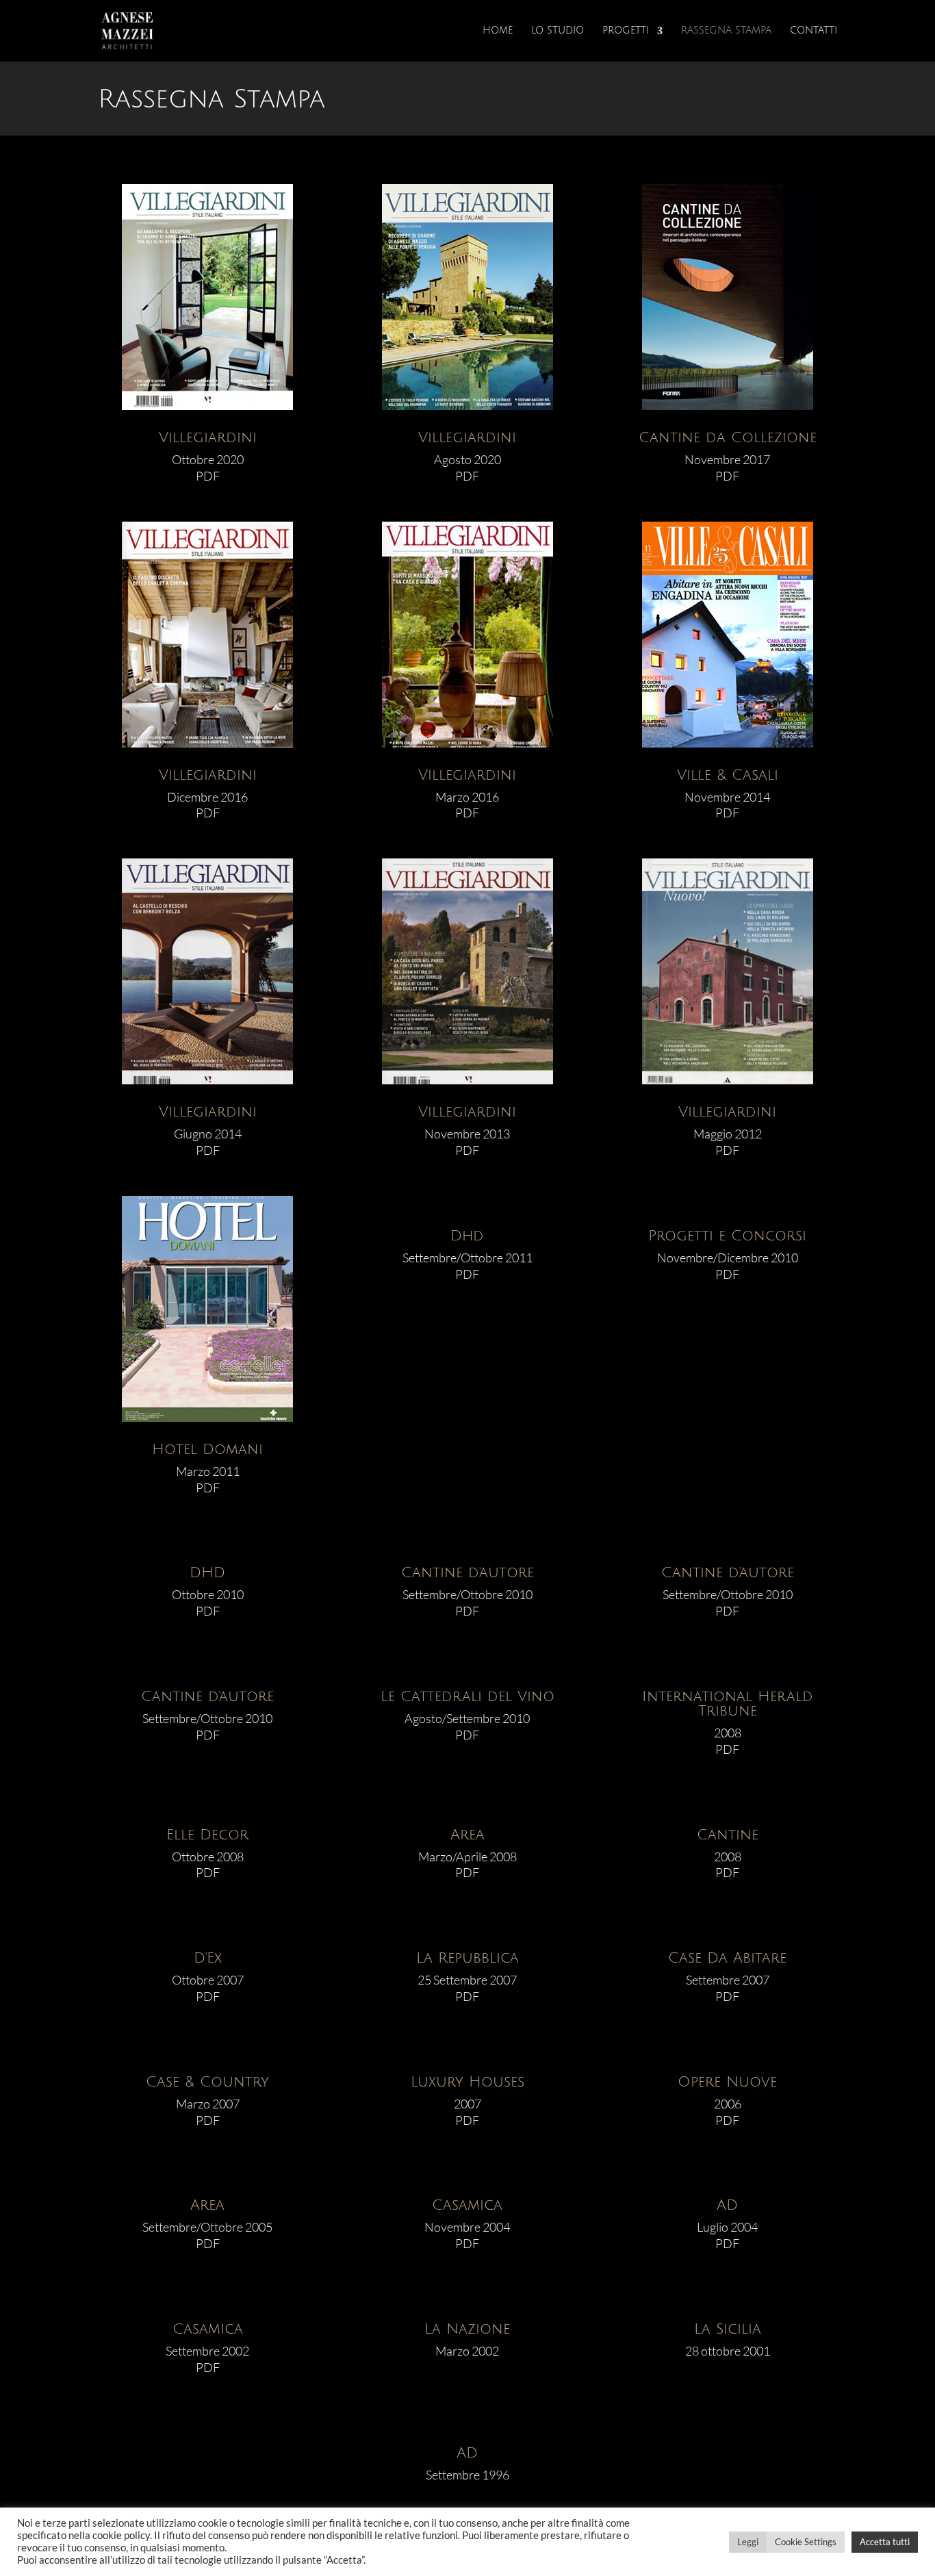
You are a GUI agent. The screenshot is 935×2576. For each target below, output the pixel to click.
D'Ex (208, 1958)
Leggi (748, 2542)
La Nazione (467, 2329)
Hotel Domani (207, 1450)
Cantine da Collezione (728, 438)
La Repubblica (467, 1958)
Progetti (626, 31)
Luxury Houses (467, 2082)
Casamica (467, 2205)
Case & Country (207, 2082)
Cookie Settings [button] (806, 2542)
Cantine (728, 1835)
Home (498, 31)
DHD (207, 1573)
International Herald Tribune (728, 1704)
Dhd (467, 1236)
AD (727, 2205)
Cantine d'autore (467, 1573)
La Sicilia (728, 2329)
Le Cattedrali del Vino (467, 1697)
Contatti (814, 31)
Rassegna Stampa (726, 31)
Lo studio (558, 31)
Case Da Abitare (727, 1958)
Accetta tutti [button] (885, 2542)
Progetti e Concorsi (727, 1236)
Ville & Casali (728, 775)
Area (467, 1835)
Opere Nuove (727, 2082)
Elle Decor (207, 1835)
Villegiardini (208, 438)
